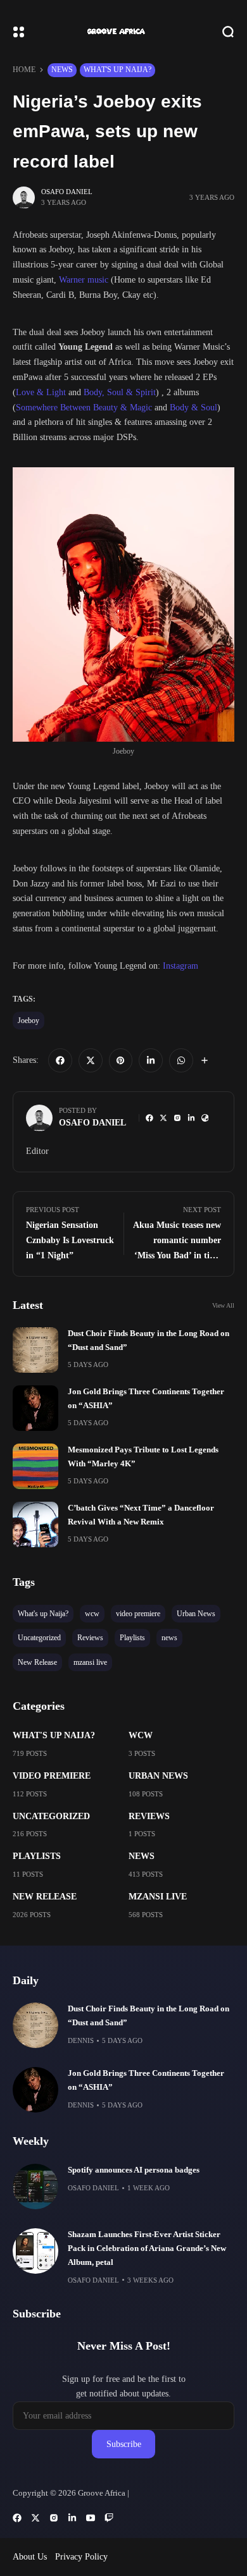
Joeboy (28, 1021)
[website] (205, 1118)
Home (24, 70)
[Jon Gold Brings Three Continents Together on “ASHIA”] (35, 1408)
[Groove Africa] (124, 32)
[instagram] (177, 1118)
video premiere (52, 1776)
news (62, 70)
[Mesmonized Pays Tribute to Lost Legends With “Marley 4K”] (35, 1466)
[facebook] (60, 1060)
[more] (205, 1060)
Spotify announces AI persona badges (134, 2170)
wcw (141, 1735)
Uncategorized (51, 1816)
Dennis (81, 2040)
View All (223, 1305)
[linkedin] (151, 1060)
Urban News (158, 1776)
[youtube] (91, 2518)
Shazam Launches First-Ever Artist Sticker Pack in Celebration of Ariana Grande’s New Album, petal (147, 2248)
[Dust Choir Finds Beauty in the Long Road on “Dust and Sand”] (35, 1350)
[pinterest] (121, 1060)
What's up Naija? (117, 70)
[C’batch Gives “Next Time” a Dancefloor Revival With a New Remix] (35, 1524)
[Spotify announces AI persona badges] (35, 2187)
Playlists (37, 1856)
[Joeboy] (123, 604)
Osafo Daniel (67, 192)
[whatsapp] (181, 1060)
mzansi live (158, 1897)
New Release (45, 1897)
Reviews (149, 1816)
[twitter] (91, 1060)
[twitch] (109, 2518)
